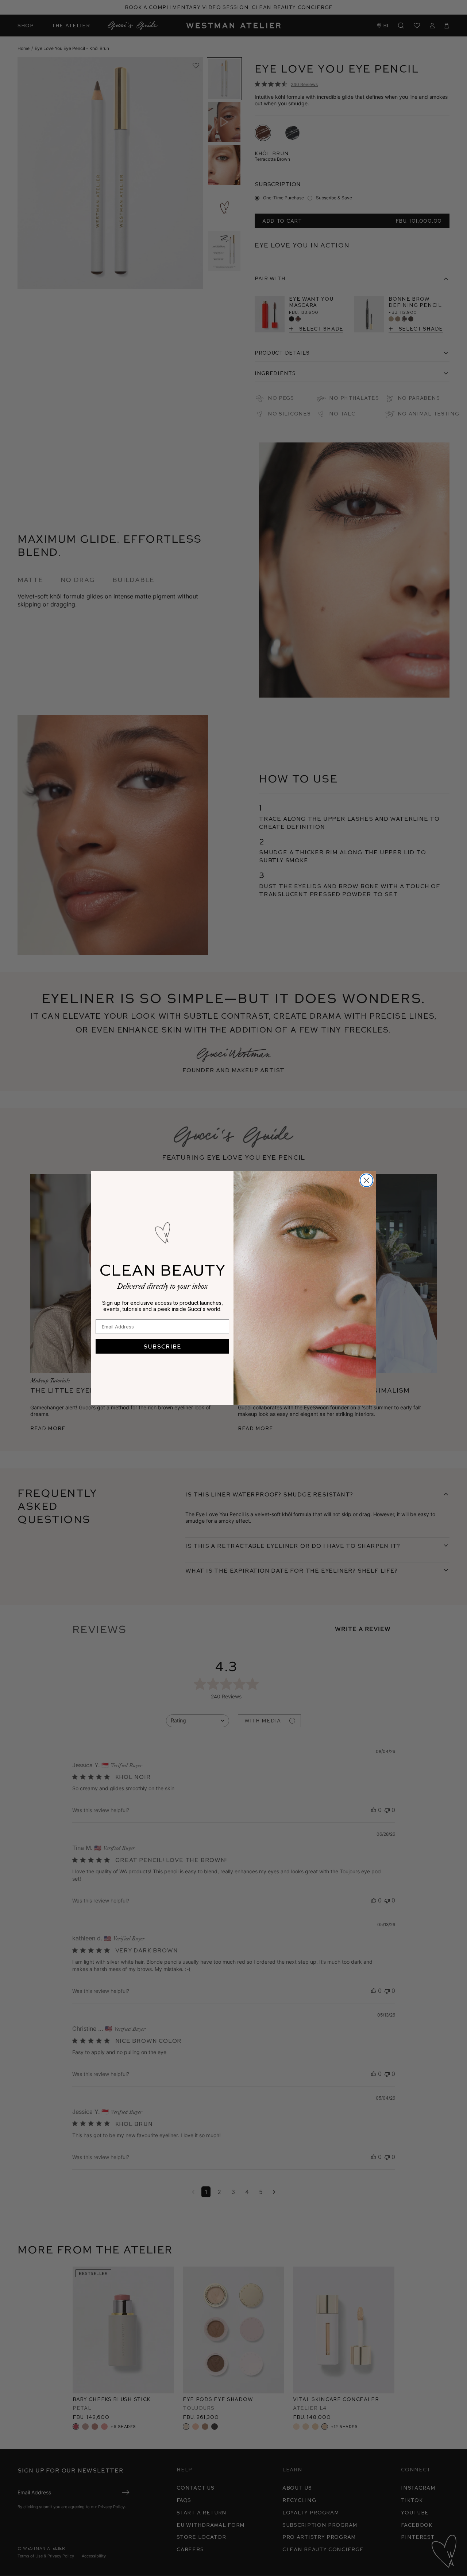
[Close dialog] (366, 1180)
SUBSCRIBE (162, 1346)
